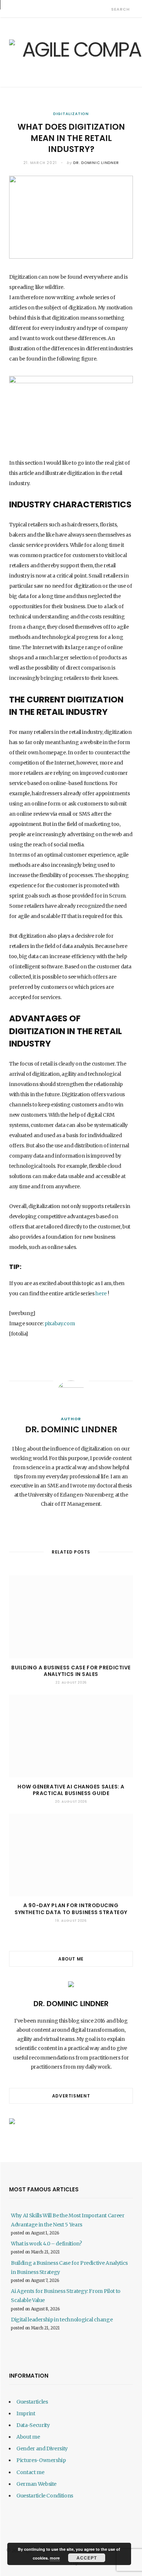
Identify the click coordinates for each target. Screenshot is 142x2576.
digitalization (71, 114)
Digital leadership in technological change (62, 2320)
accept (87, 2558)
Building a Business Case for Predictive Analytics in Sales (71, 1671)
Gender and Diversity (42, 2449)
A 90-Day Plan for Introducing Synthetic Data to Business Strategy (71, 1909)
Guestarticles (32, 2402)
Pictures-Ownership (41, 2460)
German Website (36, 2484)
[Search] (105, 9)
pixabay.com (59, 1323)
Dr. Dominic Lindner (96, 163)
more (55, 2558)
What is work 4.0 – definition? (46, 2244)
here (101, 1293)
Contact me (30, 2472)
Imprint (26, 2413)
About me (28, 2437)
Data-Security (33, 2425)
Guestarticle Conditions (45, 2496)
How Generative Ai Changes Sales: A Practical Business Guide (71, 1790)
